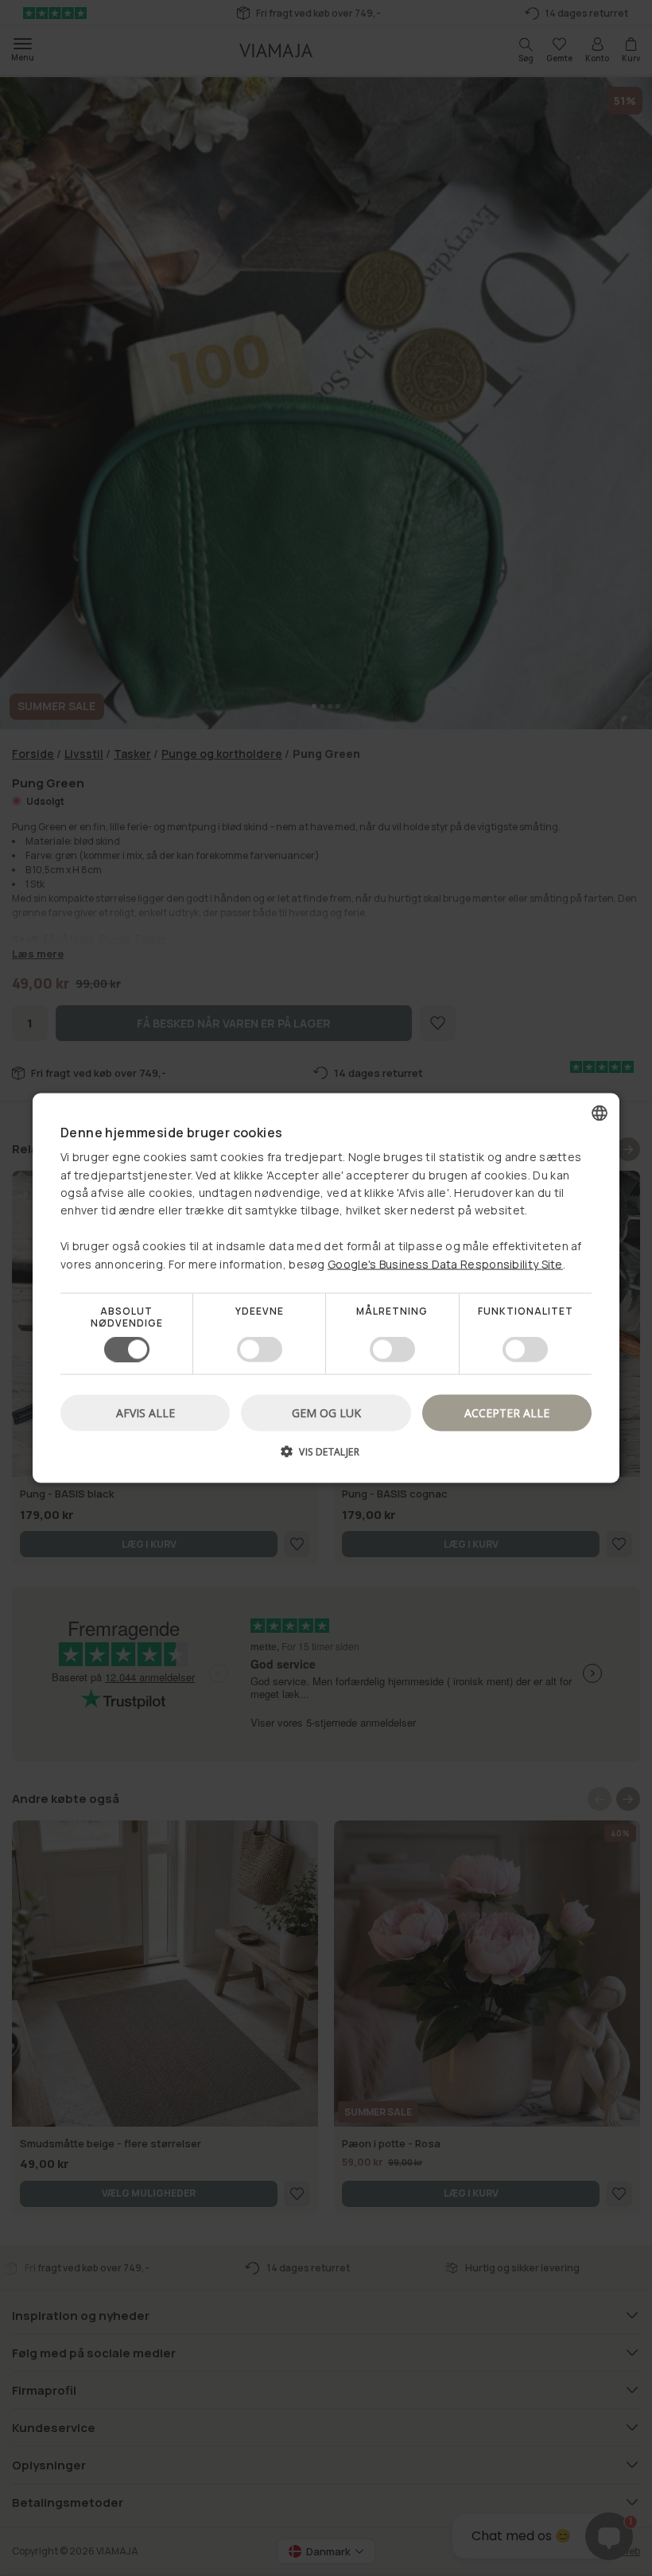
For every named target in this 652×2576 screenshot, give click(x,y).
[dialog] (326, 1288)
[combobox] (600, 1113)
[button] (326, 1457)
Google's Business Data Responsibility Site (445, 1263)
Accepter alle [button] (507, 1413)
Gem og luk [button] (326, 1413)
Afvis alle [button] (146, 1413)
